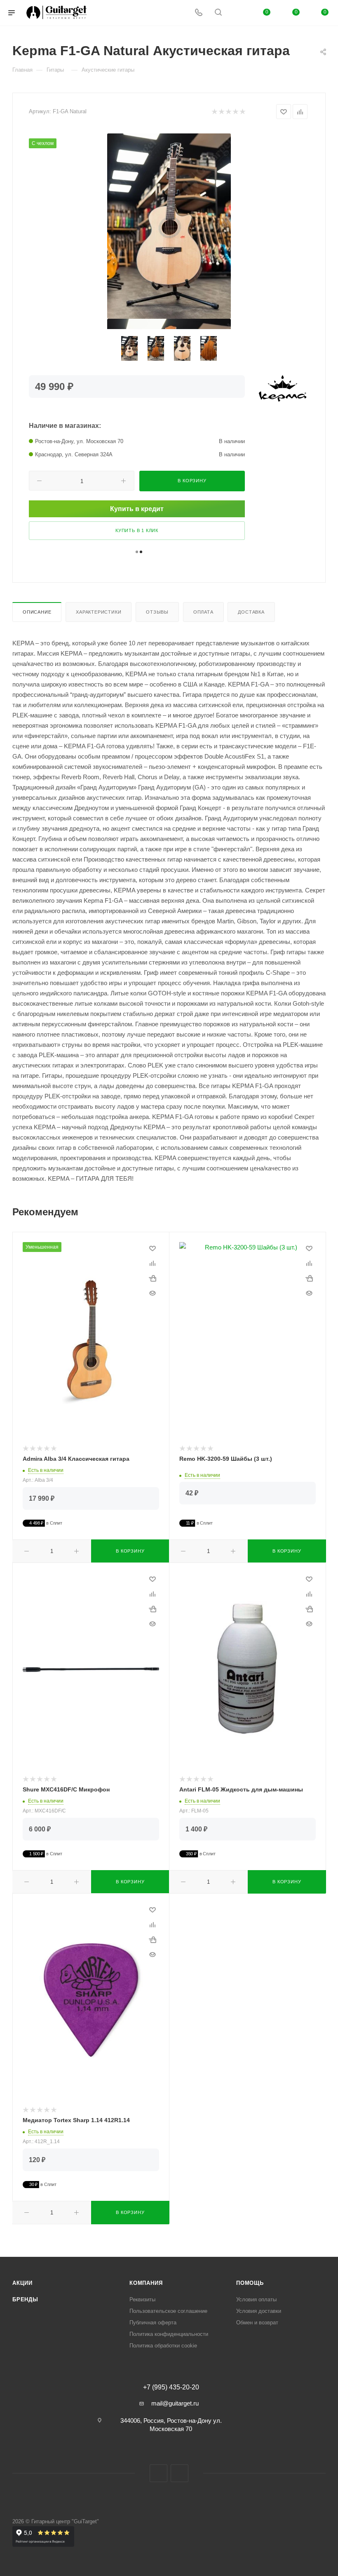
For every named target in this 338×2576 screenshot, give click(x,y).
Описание (37, 612)
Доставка (251, 612)
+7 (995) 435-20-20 (171, 2387)
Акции (22, 2283)
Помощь (250, 2283)
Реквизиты (142, 2299)
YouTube (180, 2473)
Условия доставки (259, 2311)
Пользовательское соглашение (168, 2311)
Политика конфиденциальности (169, 2334)
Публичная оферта (153, 2323)
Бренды (25, 2299)
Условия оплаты (256, 2299)
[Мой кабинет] (238, 13)
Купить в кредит (137, 509)
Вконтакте (158, 2473)
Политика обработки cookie (163, 2346)
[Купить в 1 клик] (153, 1278)
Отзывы (157, 612)
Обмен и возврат (257, 2323)
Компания (146, 2283)
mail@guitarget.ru (175, 2403)
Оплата (203, 612)
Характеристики (99, 612)
